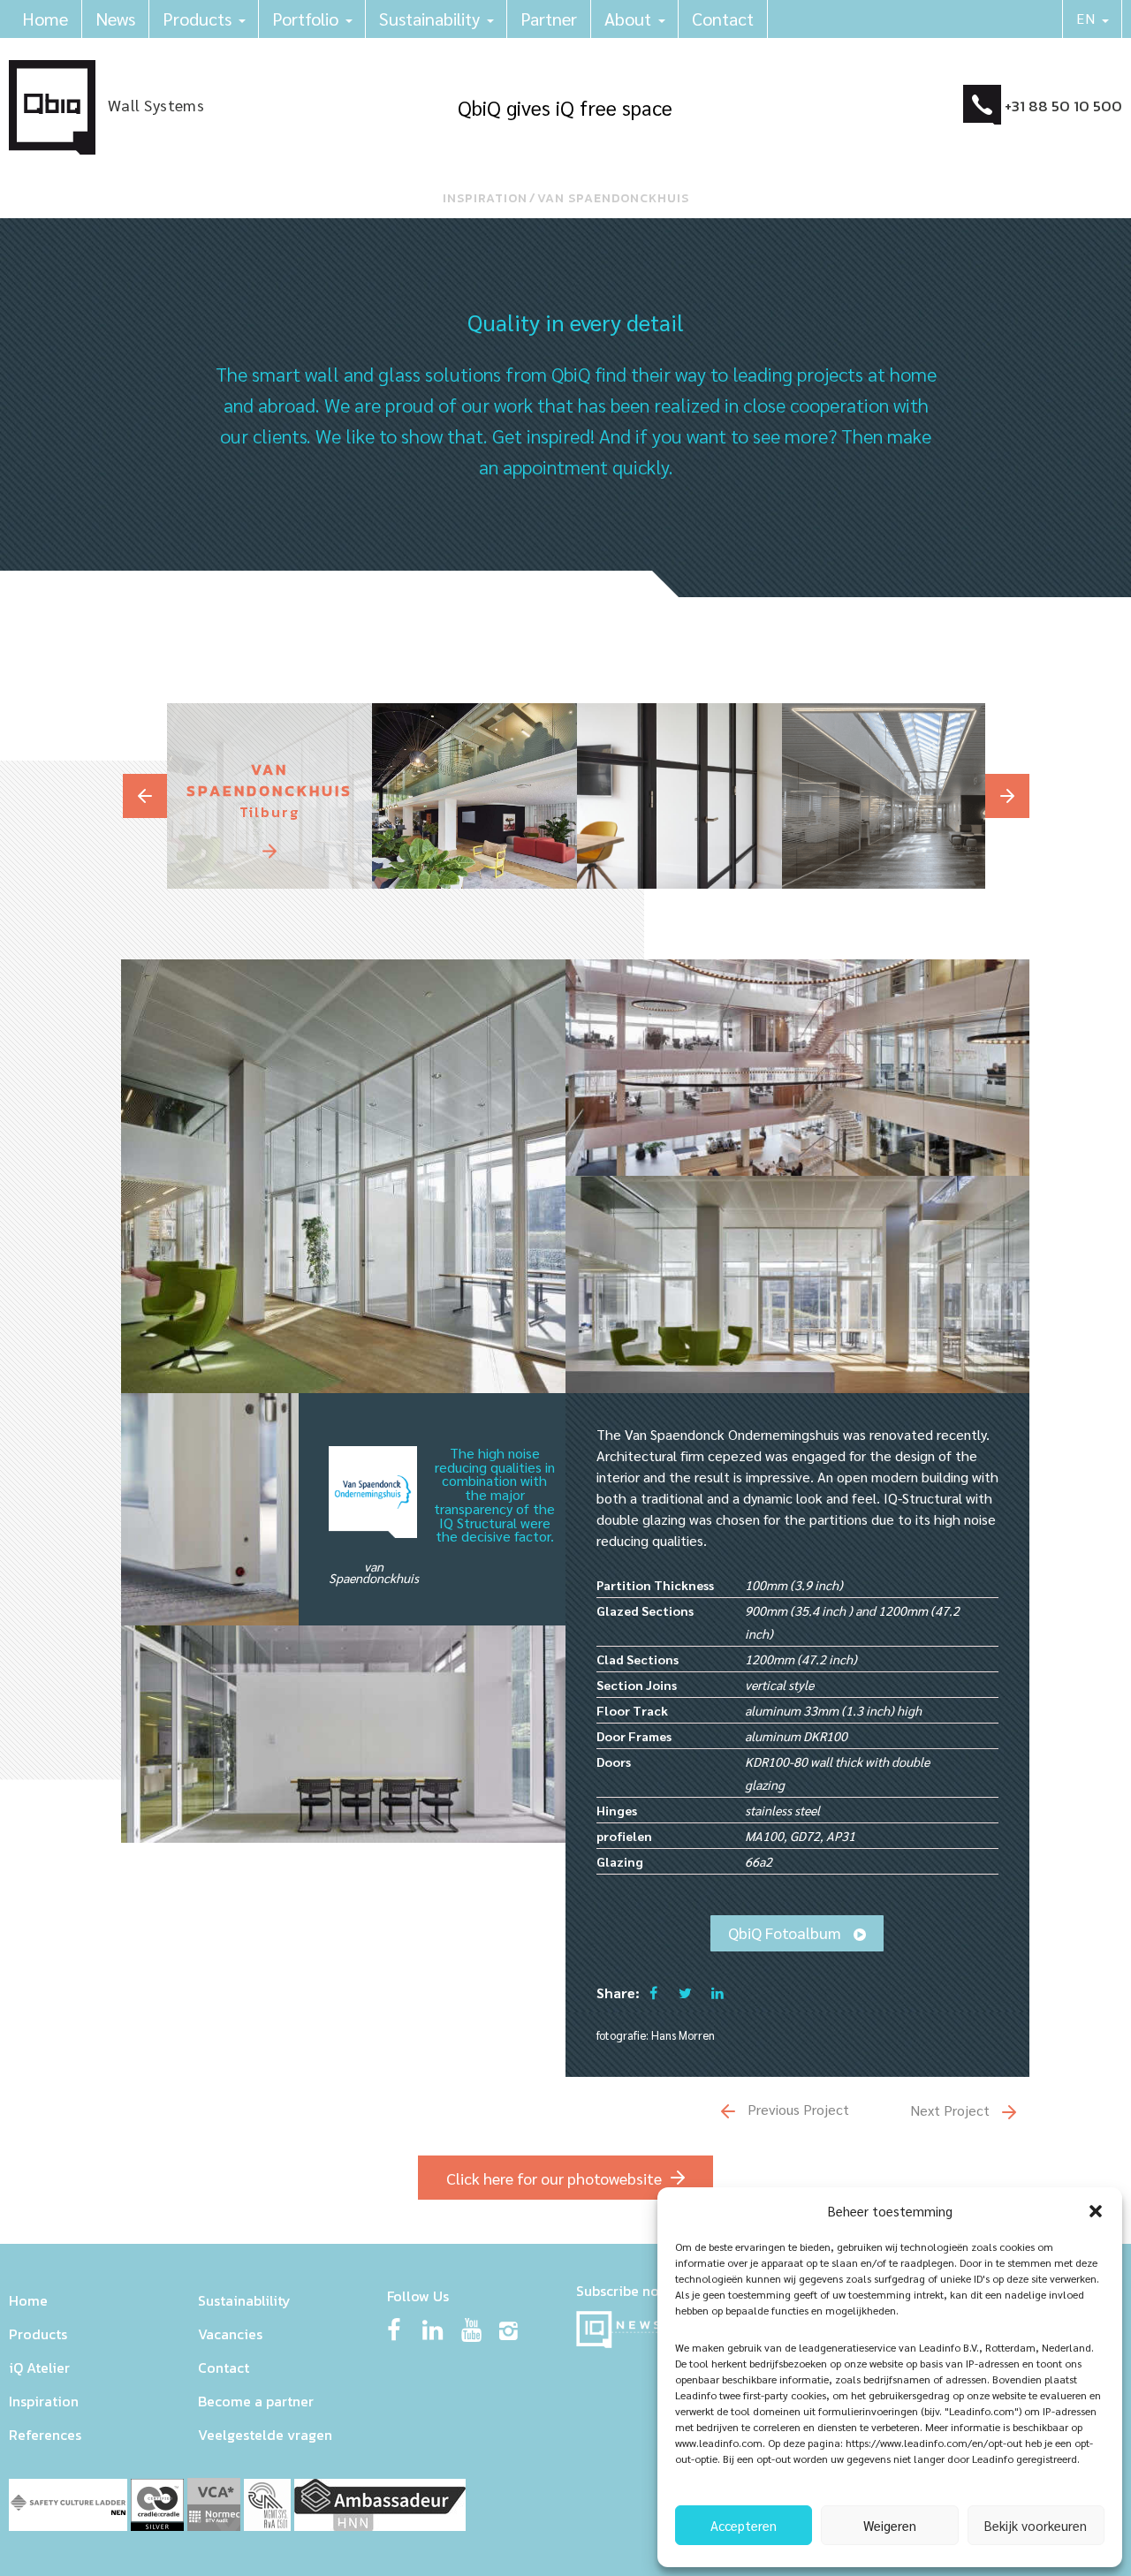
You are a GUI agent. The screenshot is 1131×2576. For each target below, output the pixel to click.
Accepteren (744, 2525)
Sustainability (429, 19)
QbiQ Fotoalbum (786, 1932)
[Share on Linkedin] (717, 1993)
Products (197, 19)
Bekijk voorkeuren (1036, 2525)
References (45, 2435)
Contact (723, 19)
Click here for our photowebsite (554, 2178)
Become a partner (256, 2401)
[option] (269, 796)
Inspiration (485, 198)
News (115, 19)
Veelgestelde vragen (265, 2435)
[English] (1093, 19)
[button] (1096, 2211)
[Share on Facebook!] (653, 1993)
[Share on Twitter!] (685, 1993)
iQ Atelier (39, 2368)
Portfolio (305, 19)
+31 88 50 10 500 (1063, 106)
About (628, 19)
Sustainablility (244, 2300)
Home (45, 19)
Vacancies (230, 2334)
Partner (549, 19)
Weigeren (890, 2525)
